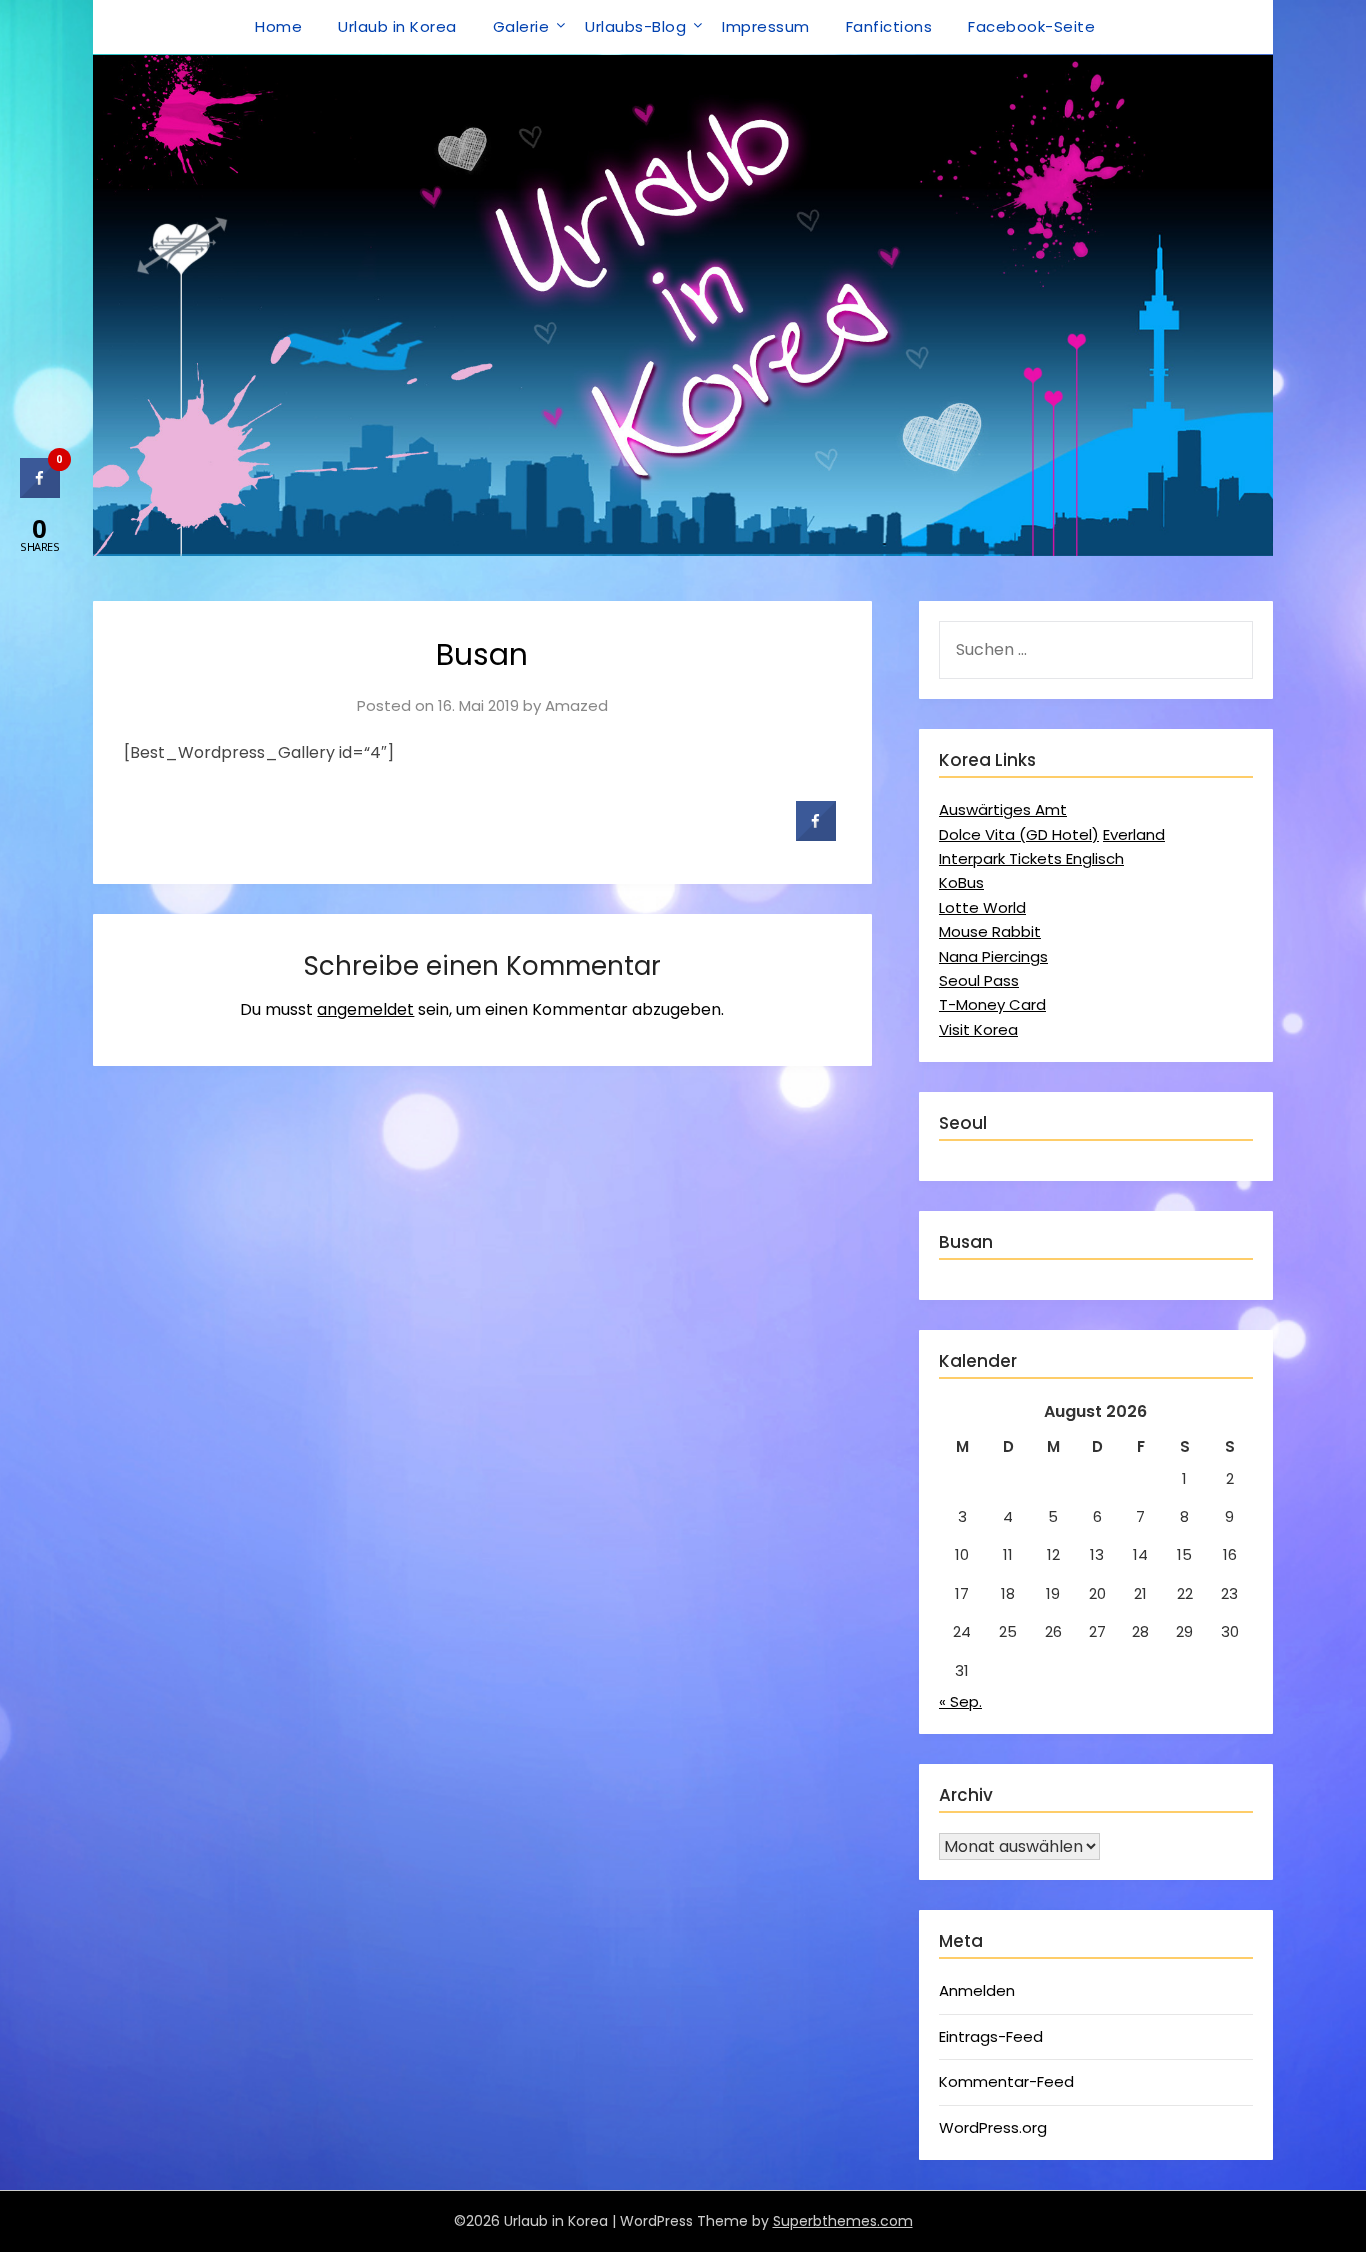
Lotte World (982, 907)
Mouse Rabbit (990, 931)
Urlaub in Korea (397, 26)
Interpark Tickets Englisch (1031, 858)
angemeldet (365, 1009)
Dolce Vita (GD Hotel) (1019, 834)
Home (278, 26)
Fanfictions (889, 26)
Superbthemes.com (843, 2221)
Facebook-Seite (1031, 26)
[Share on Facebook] (816, 835)
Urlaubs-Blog (635, 26)
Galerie (521, 26)
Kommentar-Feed (1006, 2081)
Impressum (766, 26)
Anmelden (977, 1990)
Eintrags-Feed (991, 2036)
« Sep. (960, 1701)
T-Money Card (992, 1004)
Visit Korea (978, 1029)
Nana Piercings (993, 956)
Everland (1134, 834)
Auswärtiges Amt (1003, 809)
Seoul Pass (979, 980)
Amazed (576, 705)
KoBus (961, 882)
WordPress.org (993, 2127)
